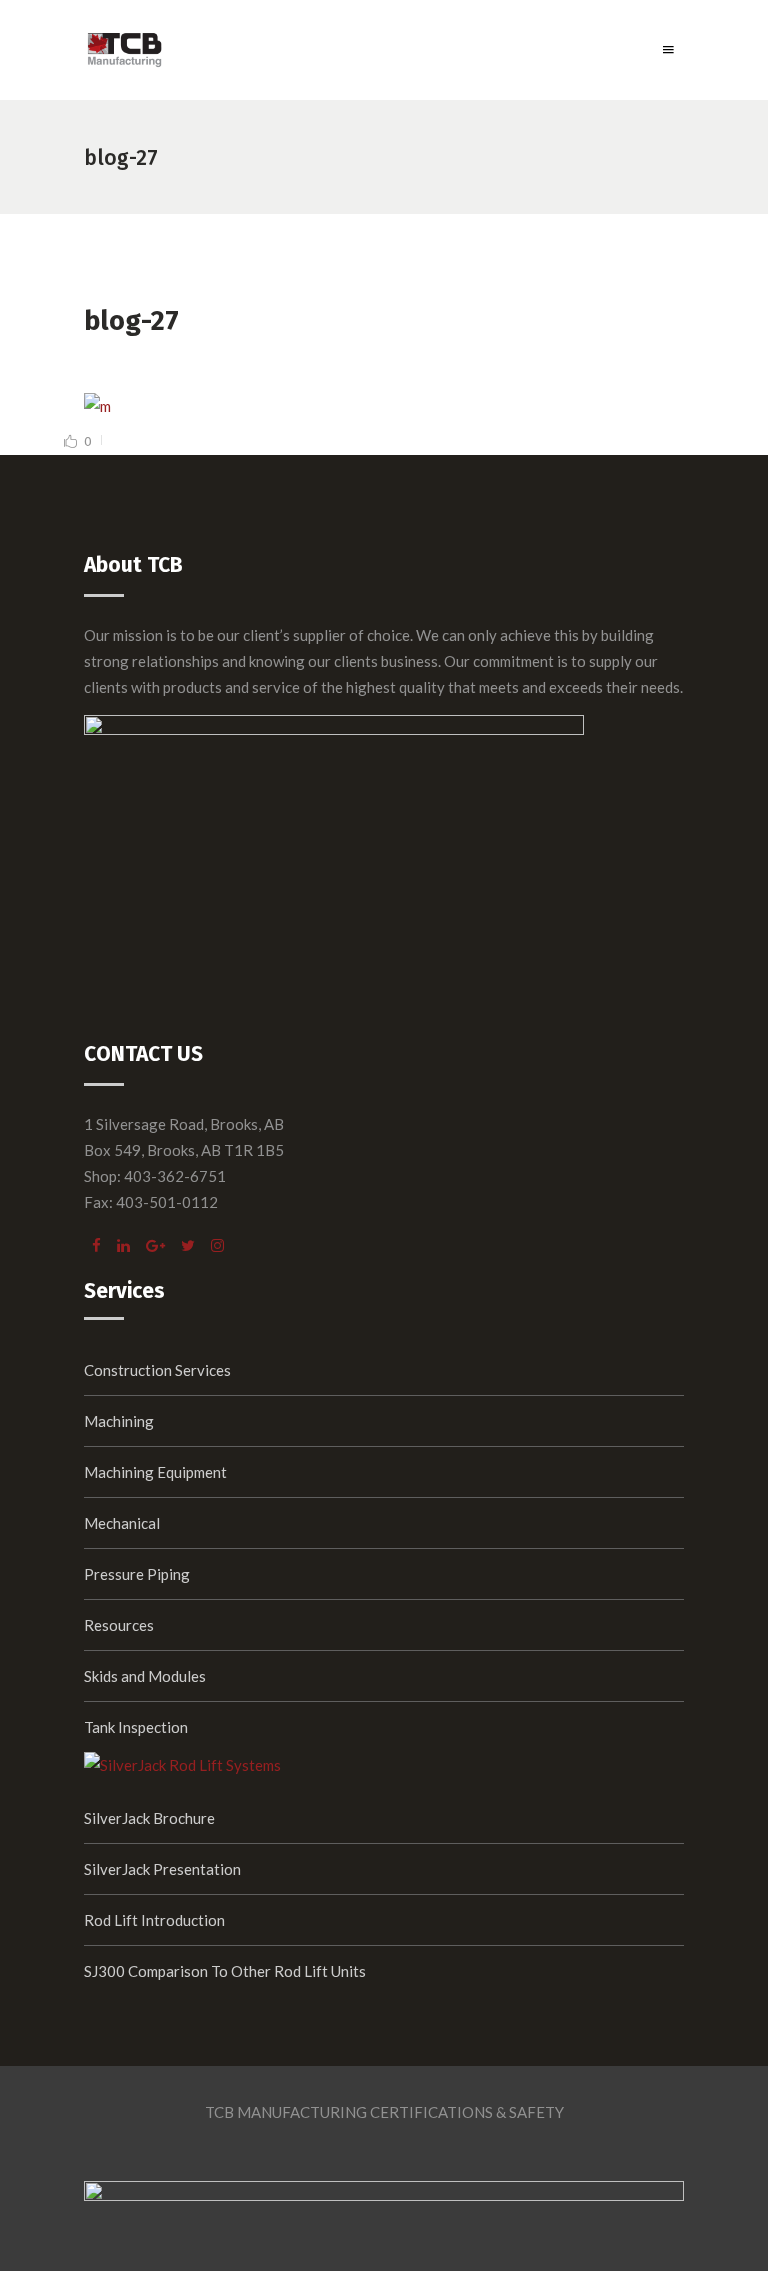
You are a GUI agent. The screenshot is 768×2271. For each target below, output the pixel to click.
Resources (119, 1625)
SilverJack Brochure (149, 1818)
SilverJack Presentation (162, 1869)
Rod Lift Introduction (154, 1920)
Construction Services (157, 1370)
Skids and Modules (145, 1676)
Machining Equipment (155, 1472)
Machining (119, 1421)
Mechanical (122, 1523)
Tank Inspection (136, 1727)
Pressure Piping (137, 1574)
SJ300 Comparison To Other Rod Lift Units (225, 1971)
